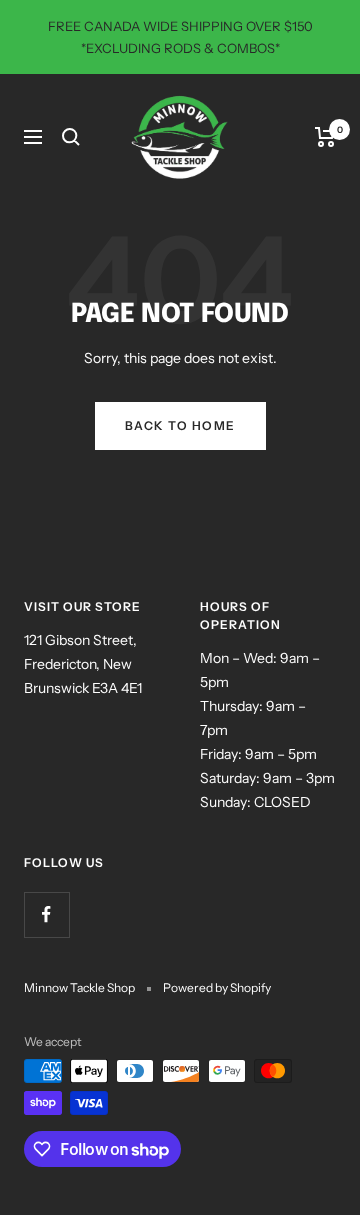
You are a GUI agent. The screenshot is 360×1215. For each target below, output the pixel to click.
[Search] (71, 137)
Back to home (180, 425)
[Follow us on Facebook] (46, 914)
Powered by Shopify (217, 987)
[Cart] (325, 137)
